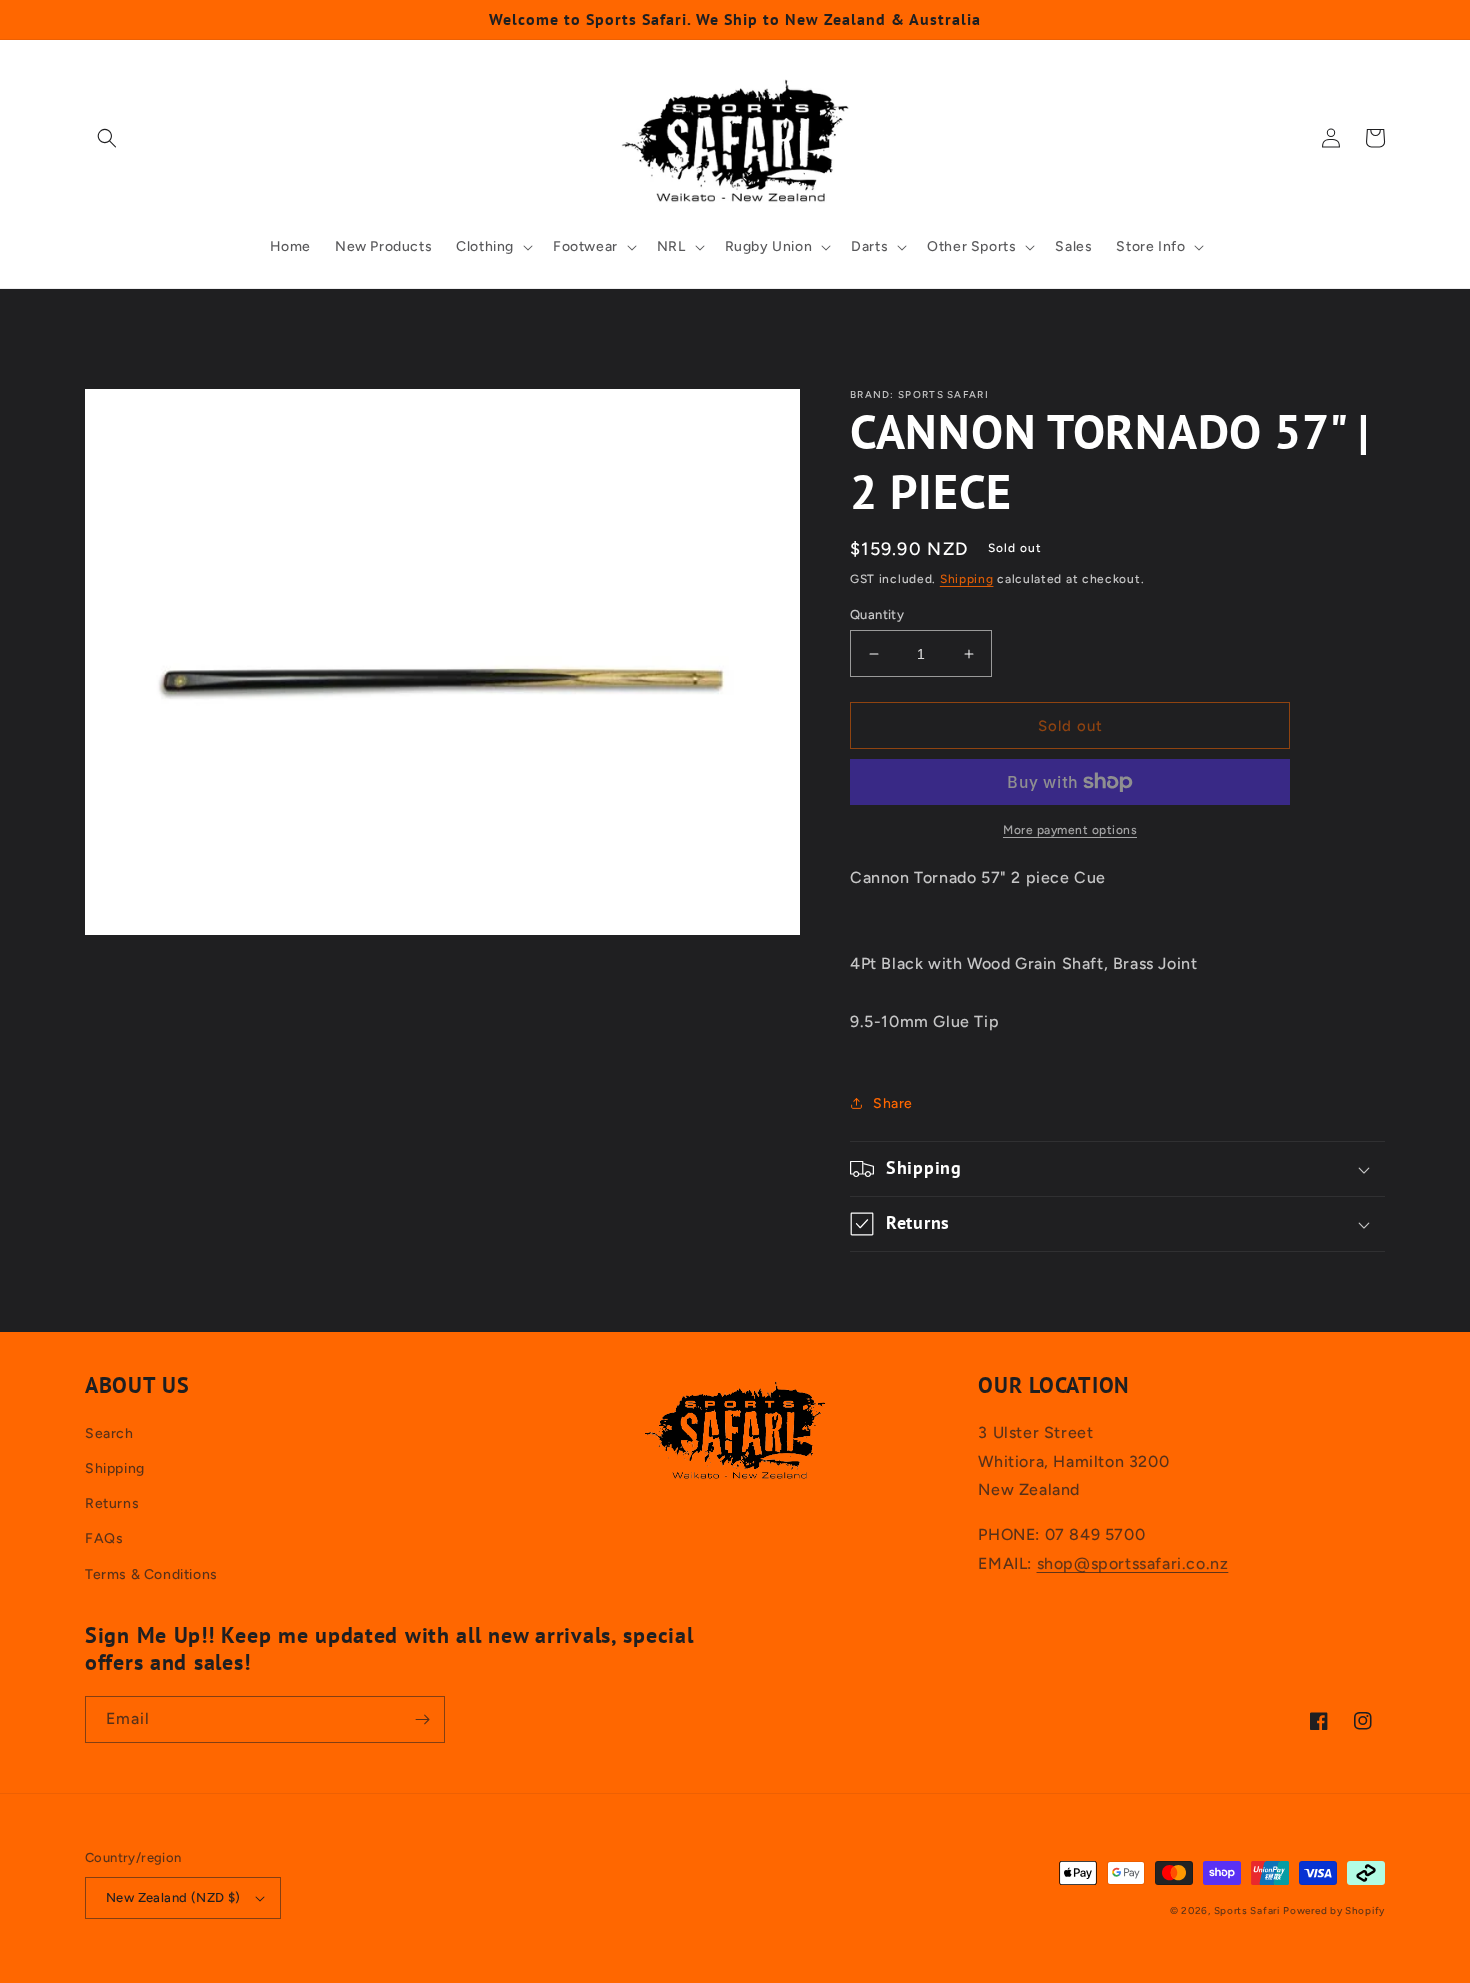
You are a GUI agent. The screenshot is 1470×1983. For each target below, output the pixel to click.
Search (109, 1433)
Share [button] (893, 1103)
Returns (112, 1503)
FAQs (104, 1538)
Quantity (877, 614)
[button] (107, 138)
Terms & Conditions (151, 1574)
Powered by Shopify (1334, 1910)
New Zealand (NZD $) (173, 1897)
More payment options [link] (1070, 830)
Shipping (967, 579)
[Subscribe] (422, 1719)
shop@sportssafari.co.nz (1133, 1563)
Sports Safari (1247, 1910)
